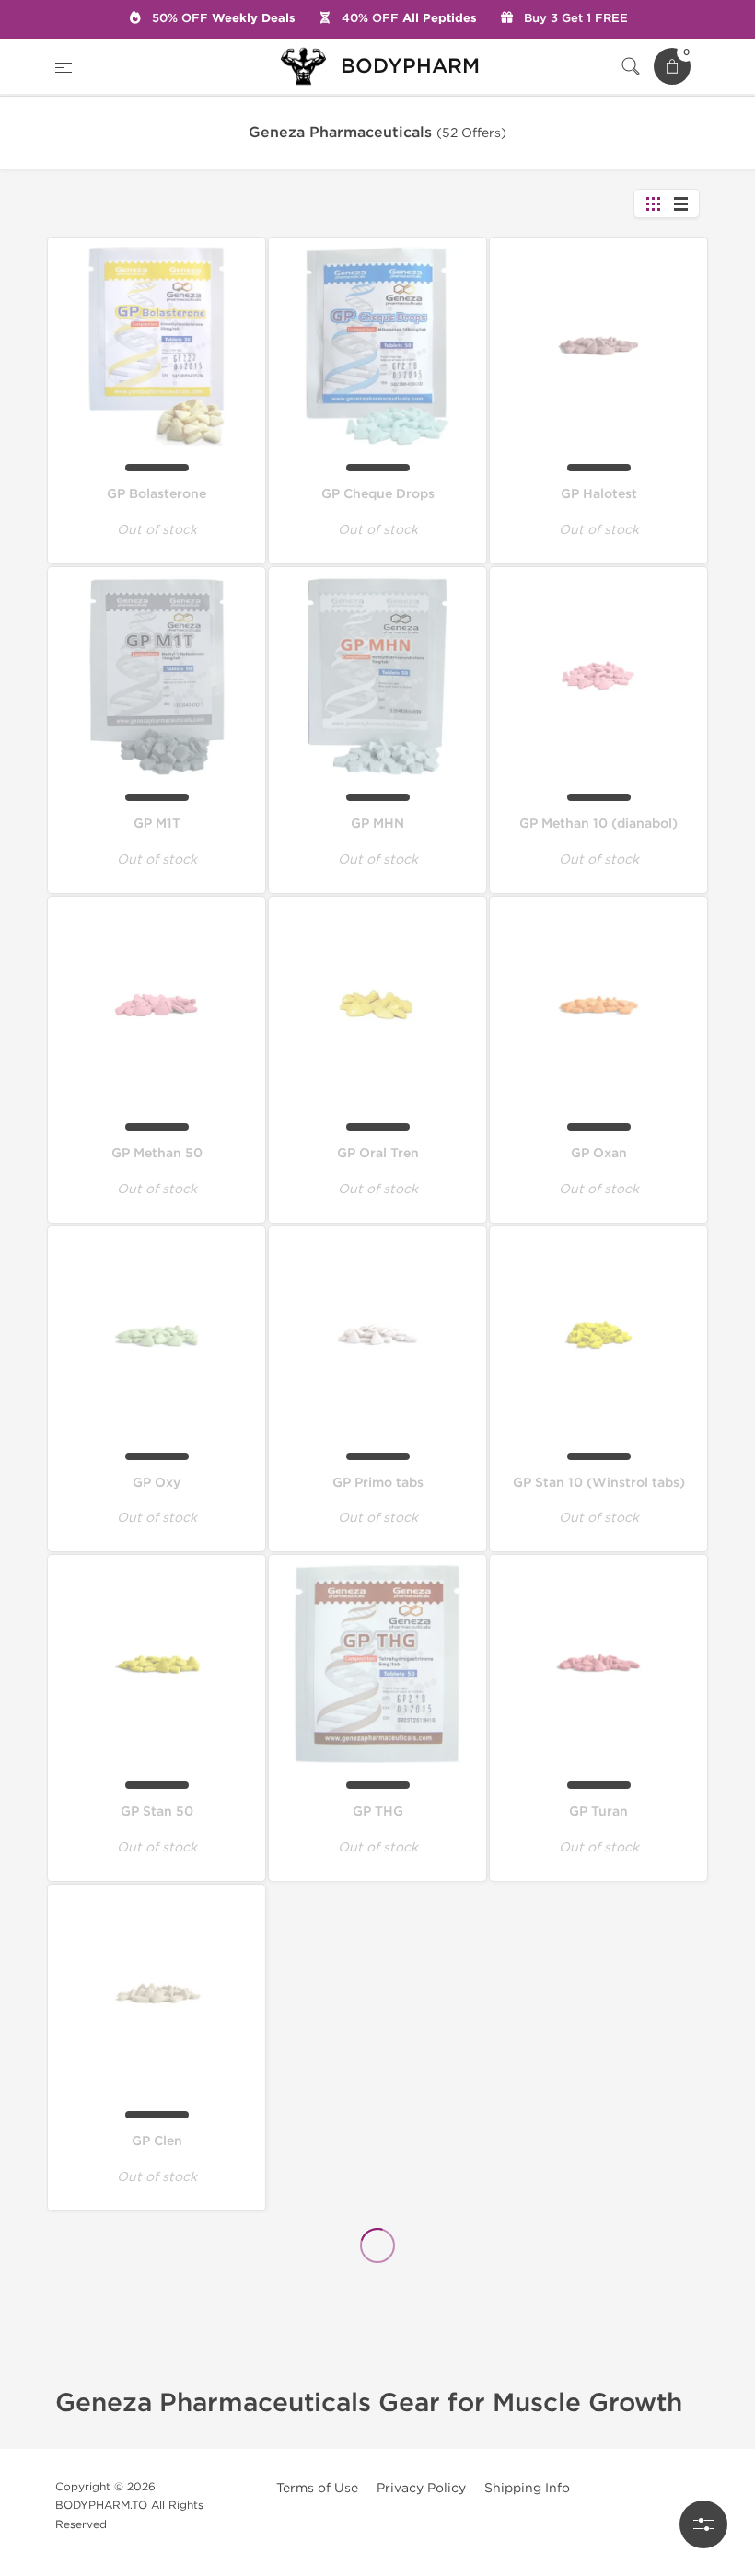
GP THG (378, 1811)
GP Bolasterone (157, 494)
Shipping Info (527, 2488)
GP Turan (598, 1811)
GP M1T (157, 824)
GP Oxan (599, 1153)
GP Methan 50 (157, 1153)
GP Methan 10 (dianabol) (598, 824)
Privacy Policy (421, 2488)
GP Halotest (599, 494)
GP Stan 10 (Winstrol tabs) (599, 1483)
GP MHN (377, 824)
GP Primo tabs (378, 1483)
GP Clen (157, 2141)
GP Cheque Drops (378, 494)
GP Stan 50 (157, 1811)
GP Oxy (157, 1483)
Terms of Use (317, 2488)
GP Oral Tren (378, 1153)
